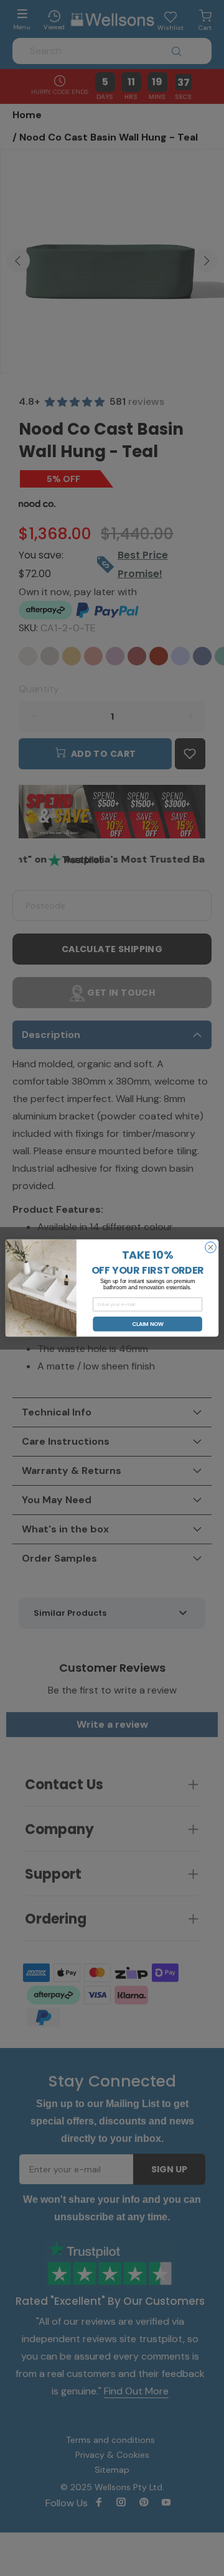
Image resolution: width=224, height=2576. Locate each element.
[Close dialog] (211, 1248)
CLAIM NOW (148, 1324)
